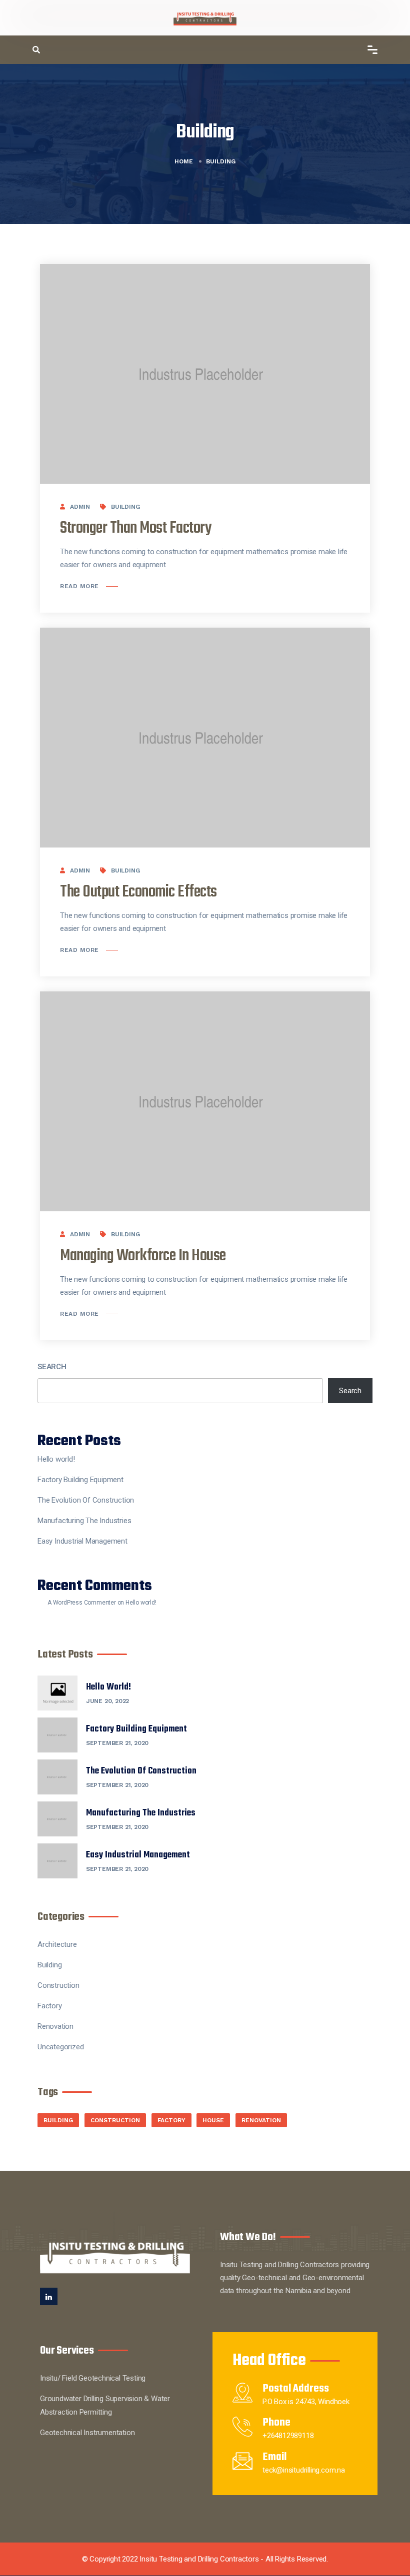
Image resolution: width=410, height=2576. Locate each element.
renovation (261, 2120)
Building (125, 507)
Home (184, 161)
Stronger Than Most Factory (136, 528)
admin (80, 507)
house (213, 2120)
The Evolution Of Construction (86, 1500)
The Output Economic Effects (138, 892)
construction (115, 2120)
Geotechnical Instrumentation (87, 2433)
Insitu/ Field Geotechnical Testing (93, 2378)
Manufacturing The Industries (84, 1521)
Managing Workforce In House (143, 1256)
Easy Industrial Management (82, 1541)
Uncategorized (60, 2047)
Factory (50, 2006)
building (58, 2120)
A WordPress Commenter (82, 1603)
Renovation (55, 2026)
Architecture (57, 1944)
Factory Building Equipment (80, 1480)
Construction (58, 1985)
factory (171, 2120)
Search (52, 1367)
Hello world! (56, 1459)
